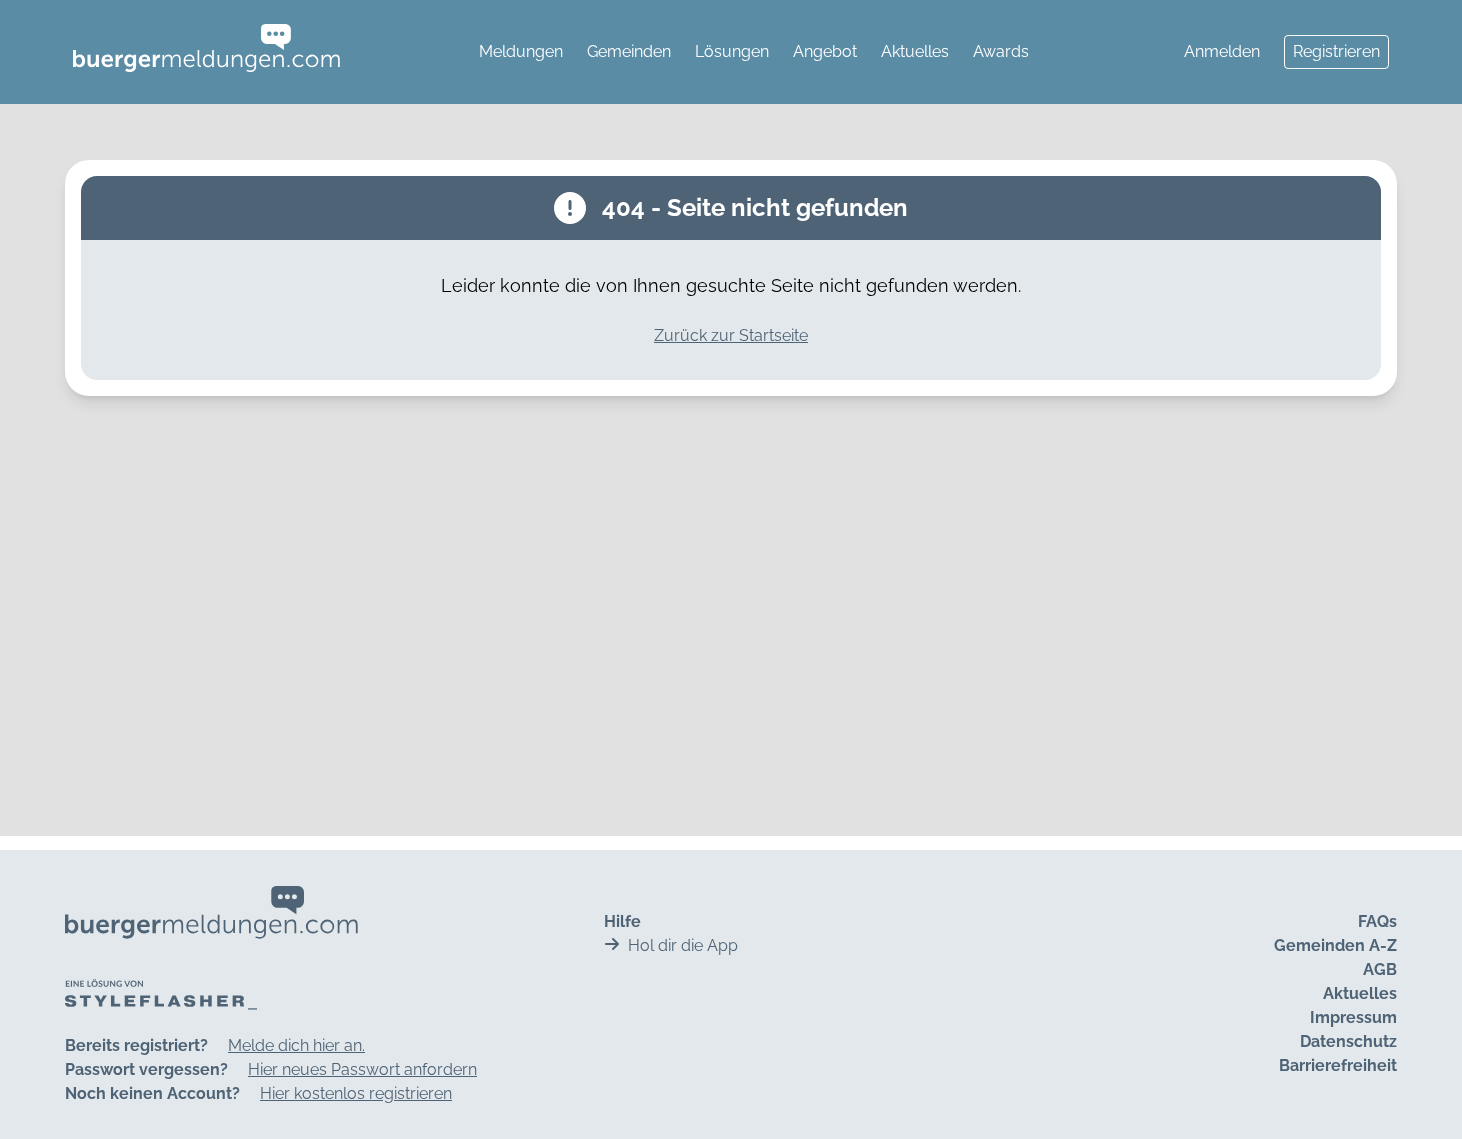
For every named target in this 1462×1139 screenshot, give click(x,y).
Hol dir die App (683, 945)
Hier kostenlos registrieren (356, 1093)
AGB (1380, 969)
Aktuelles (915, 51)
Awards (1001, 51)
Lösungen (732, 51)
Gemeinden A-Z (1335, 945)
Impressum (1353, 1017)
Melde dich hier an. (296, 1045)
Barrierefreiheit (1338, 1065)
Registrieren (1336, 51)
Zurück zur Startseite (731, 335)
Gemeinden (629, 51)
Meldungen (521, 51)
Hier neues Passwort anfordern (362, 1069)
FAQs (1377, 921)
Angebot (825, 51)
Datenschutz (1348, 1041)
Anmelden (1222, 51)
